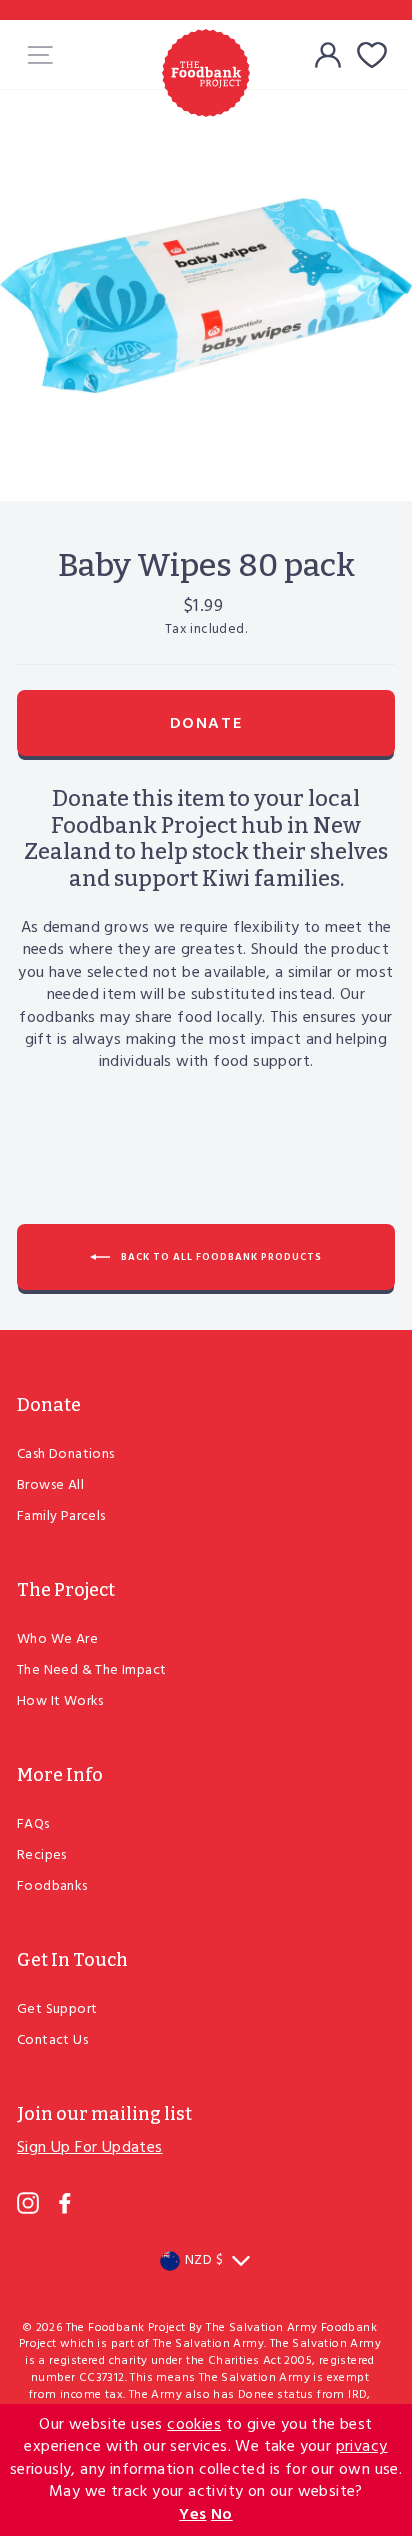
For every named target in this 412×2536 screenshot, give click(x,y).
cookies (194, 2425)
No (222, 2515)
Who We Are (57, 1639)
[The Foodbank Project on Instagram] (28, 2203)
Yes (192, 2515)
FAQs (33, 1824)
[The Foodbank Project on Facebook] (65, 2203)
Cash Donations (66, 1454)
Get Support (57, 2009)
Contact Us (52, 2040)
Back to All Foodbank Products (220, 1256)
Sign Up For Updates (90, 2148)
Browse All (50, 1485)
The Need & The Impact (91, 1670)
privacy (362, 2447)
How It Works (60, 1701)
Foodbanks (52, 1886)
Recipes (42, 1855)
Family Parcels (61, 1516)
